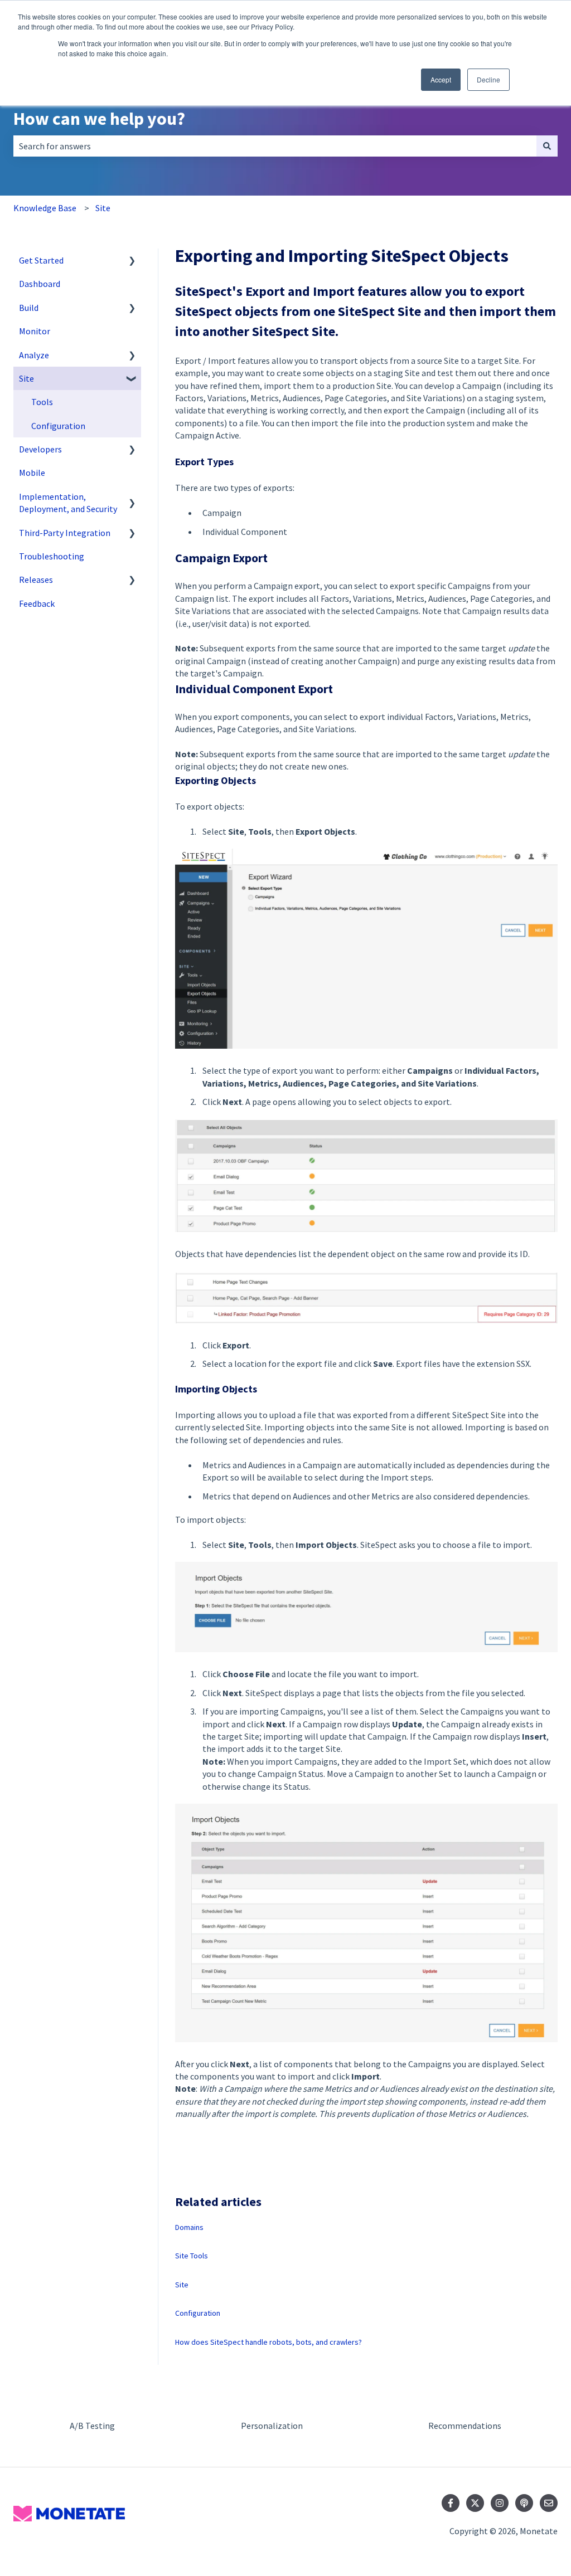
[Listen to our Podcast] (524, 2503)
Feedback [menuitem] (37, 603)
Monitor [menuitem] (35, 331)
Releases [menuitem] (36, 580)
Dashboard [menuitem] (40, 284)
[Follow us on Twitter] (475, 2503)
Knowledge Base (45, 208)
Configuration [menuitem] (58, 426)
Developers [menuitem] (40, 449)
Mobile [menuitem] (32, 473)
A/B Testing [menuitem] (92, 2426)
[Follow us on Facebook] (451, 2503)
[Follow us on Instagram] (500, 2503)
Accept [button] (441, 79)
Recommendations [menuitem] (465, 2426)
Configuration (198, 2313)
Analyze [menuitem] (34, 355)
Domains (189, 2227)
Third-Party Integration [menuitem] (65, 533)
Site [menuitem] (26, 378)
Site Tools (192, 2256)
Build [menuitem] (29, 308)
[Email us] (549, 2503)
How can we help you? (99, 119)
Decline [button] (488, 79)
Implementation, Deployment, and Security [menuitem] (68, 503)
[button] (132, 261)
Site (103, 208)
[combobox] (275, 146)
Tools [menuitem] (42, 402)
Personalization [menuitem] (272, 2426)
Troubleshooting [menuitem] (52, 556)
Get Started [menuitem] (41, 260)
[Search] (547, 146)
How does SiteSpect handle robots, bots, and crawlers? (268, 2342)
